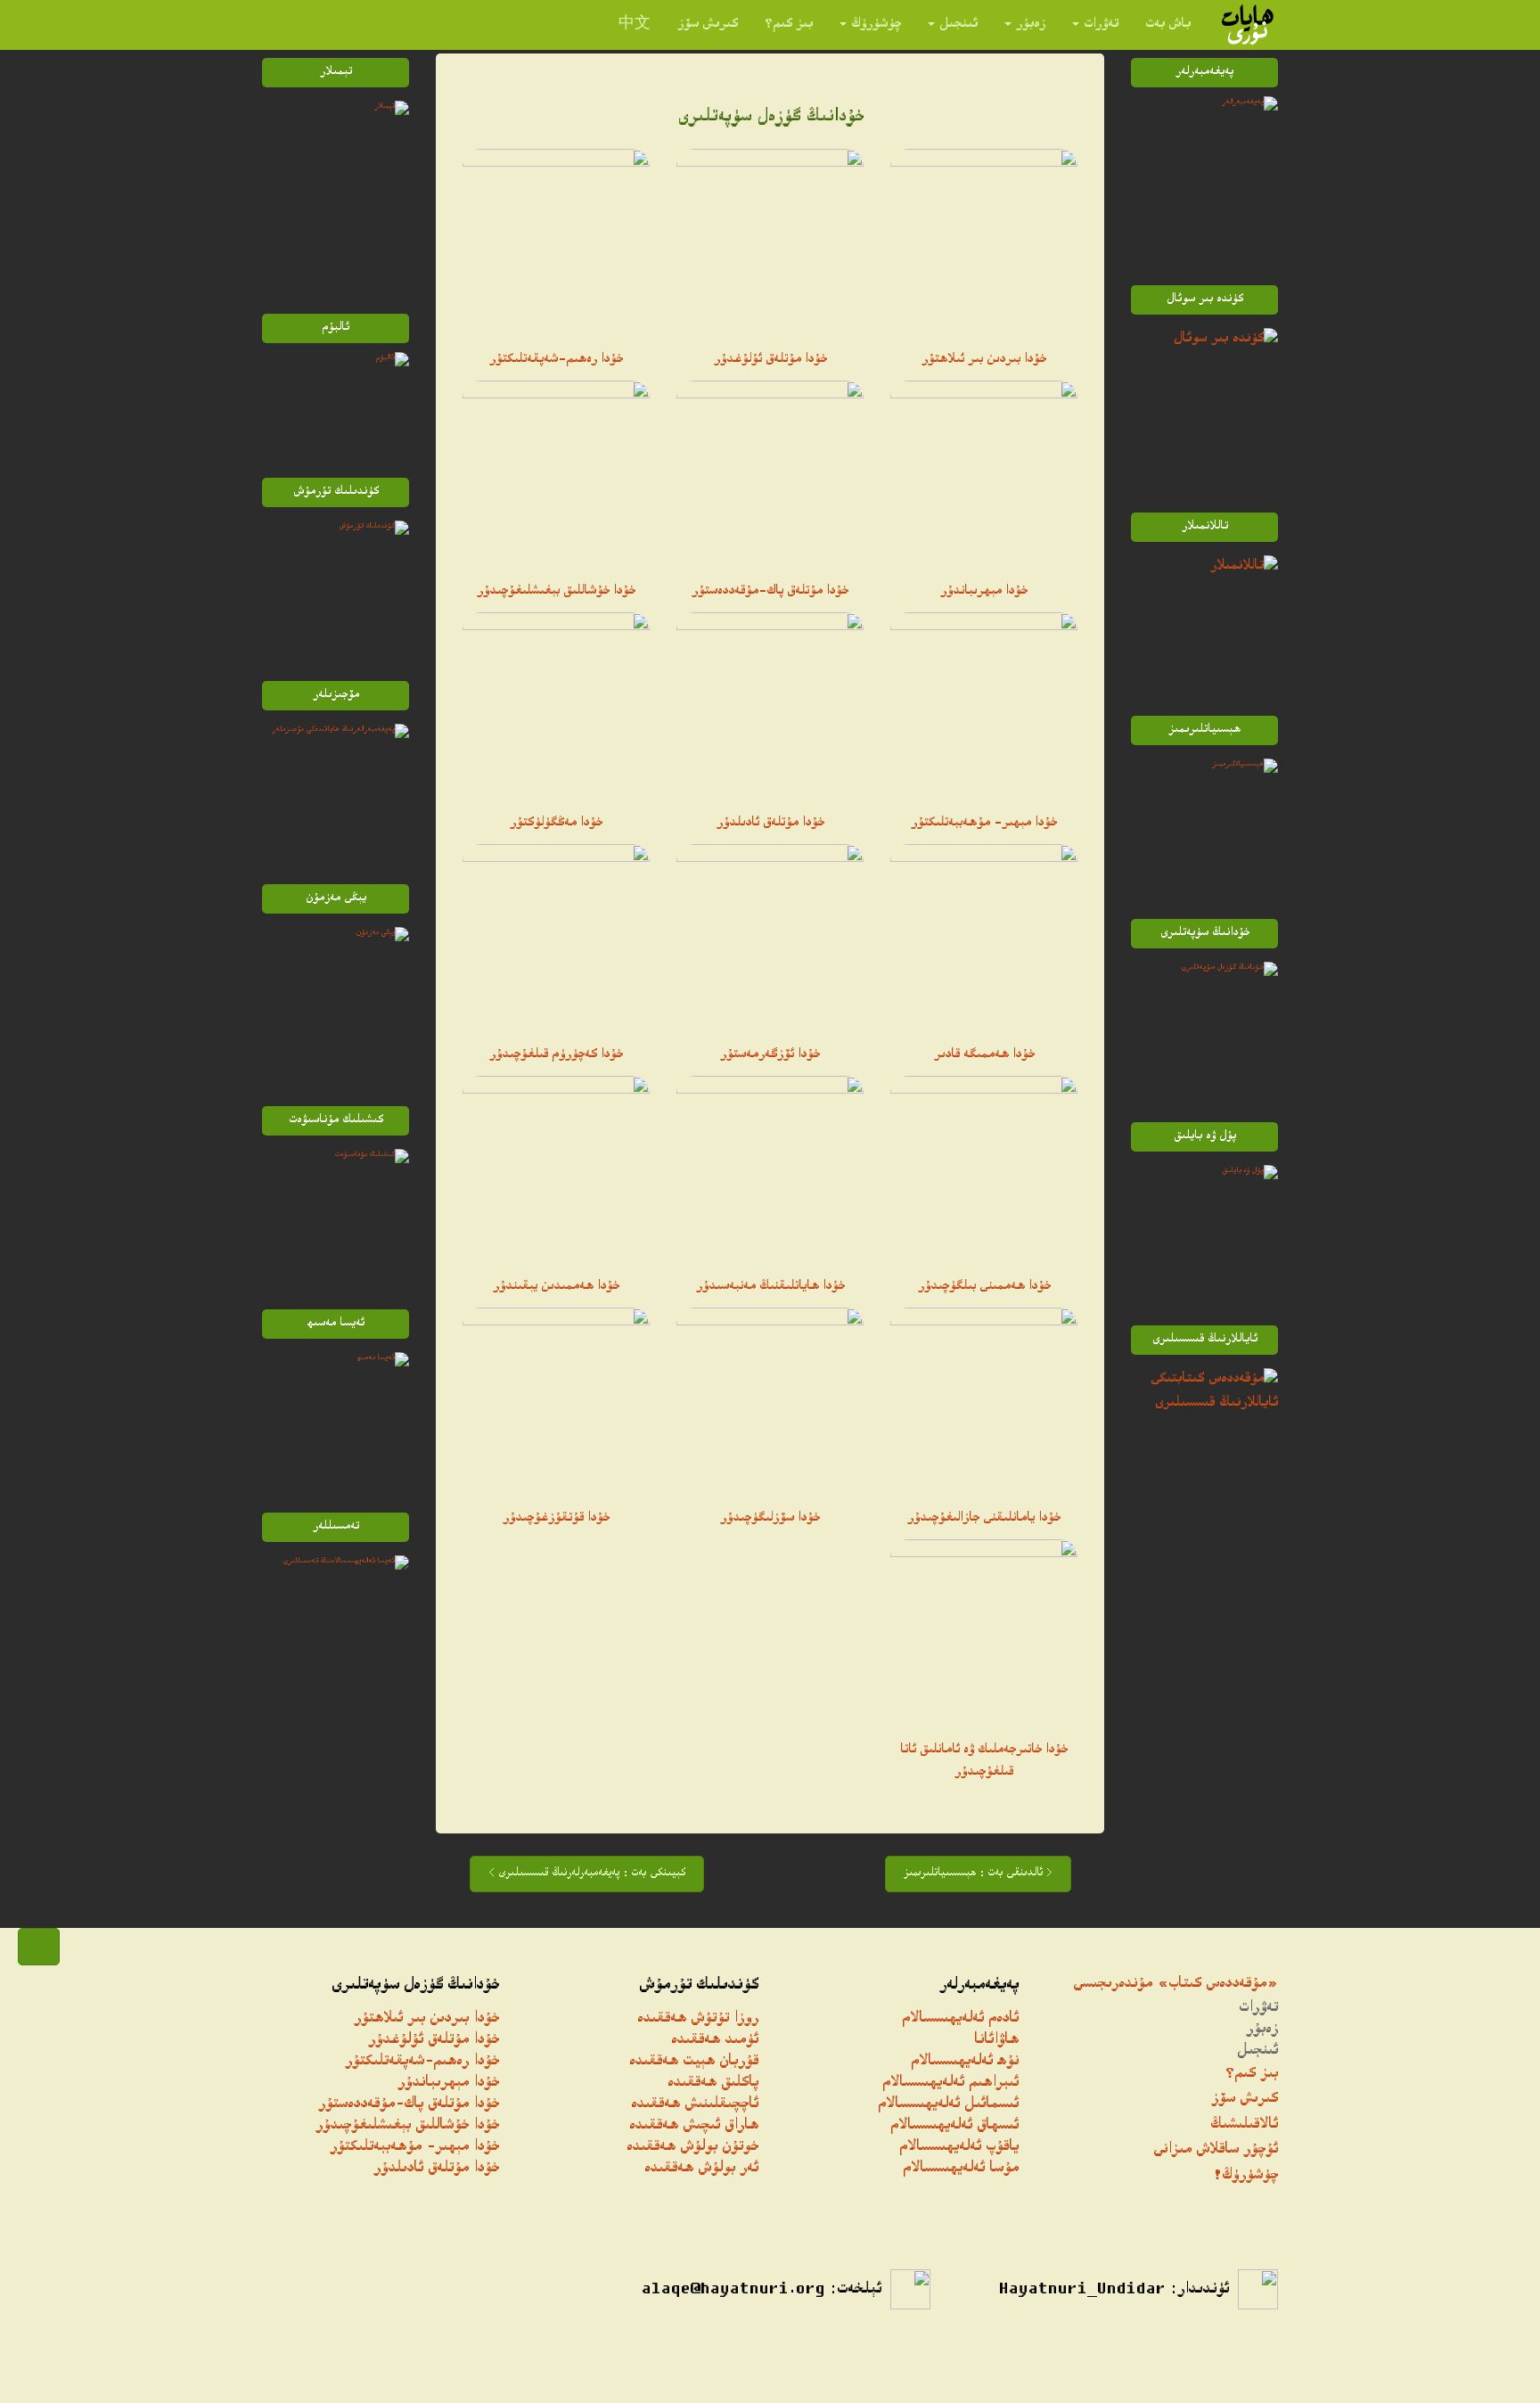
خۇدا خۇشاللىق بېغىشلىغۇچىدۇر (556, 592)
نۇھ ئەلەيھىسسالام (965, 2062)
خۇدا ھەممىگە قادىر (984, 1055)
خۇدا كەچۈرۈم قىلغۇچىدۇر (556, 1055)
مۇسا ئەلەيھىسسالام (961, 2169)
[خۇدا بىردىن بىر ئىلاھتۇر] (984, 242)
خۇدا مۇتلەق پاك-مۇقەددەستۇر (770, 592)
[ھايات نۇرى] (1248, 25)
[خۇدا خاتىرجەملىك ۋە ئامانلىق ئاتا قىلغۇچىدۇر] (984, 1633)
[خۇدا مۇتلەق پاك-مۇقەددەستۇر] (770, 474)
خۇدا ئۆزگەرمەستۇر (770, 1055)
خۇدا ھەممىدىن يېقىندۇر (556, 1287)
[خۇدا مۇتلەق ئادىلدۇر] (770, 706)
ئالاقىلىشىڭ (1244, 2125)
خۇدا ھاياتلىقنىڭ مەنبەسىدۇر (770, 1287)
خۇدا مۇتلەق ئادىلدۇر (770, 824)
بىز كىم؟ (789, 25)
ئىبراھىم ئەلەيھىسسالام (950, 2083)
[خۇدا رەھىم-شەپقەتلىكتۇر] (556, 242)
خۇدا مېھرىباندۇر (984, 592)
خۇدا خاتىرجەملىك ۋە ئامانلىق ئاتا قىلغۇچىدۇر (984, 1762)
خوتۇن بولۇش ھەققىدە (692, 2148)
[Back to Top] (39, 1947)
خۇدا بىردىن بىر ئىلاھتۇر (984, 360)
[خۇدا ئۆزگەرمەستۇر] (770, 938)
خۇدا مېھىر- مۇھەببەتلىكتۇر (984, 824)
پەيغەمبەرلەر (979, 1986)
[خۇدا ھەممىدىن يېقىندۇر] (556, 1169)
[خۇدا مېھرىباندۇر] (984, 474)
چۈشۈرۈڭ (876, 25)
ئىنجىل (958, 25)
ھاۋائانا (996, 2041)
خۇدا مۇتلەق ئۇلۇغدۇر (770, 360)
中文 (635, 25)
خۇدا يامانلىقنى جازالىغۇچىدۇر (984, 1519)
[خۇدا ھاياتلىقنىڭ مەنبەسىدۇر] (770, 1169)
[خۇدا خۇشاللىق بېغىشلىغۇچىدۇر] (556, 474)
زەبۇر (1031, 25)
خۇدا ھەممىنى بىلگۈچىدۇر (984, 1287)
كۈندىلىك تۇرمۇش (699, 1986)
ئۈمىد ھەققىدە (715, 2041)
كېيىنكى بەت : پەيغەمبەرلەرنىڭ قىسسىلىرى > (587, 1874)
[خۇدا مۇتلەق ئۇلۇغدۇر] (770, 242)
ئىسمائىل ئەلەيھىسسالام (948, 2105)
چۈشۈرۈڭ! (1245, 2176)
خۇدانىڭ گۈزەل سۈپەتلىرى (415, 1986)
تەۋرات (1101, 25)
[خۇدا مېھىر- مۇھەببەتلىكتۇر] (984, 706)
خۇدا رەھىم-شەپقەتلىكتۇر (556, 360)
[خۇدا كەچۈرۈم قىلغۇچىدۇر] (556, 938)
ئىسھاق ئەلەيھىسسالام (954, 2126)
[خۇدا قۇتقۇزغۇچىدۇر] (556, 1401)
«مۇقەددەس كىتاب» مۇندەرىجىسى (1175, 1985)
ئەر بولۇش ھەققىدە (701, 2169)
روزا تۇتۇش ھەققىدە (698, 2019)
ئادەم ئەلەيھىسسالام (960, 2019)
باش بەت (1168, 25)
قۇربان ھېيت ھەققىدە (694, 2062)
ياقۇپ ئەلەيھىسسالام (959, 2148)
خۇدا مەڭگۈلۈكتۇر (556, 824)
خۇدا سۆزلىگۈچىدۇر (770, 1519)
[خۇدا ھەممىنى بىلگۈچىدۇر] (984, 1169)
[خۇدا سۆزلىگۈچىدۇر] (770, 1401)
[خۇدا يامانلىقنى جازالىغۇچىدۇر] (984, 1401)
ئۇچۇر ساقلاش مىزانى (1216, 2150)
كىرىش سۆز (708, 25)
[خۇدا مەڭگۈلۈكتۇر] (556, 706)
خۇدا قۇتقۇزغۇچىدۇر (556, 1519)
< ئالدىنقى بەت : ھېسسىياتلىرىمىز (978, 1874)
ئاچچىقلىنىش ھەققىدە (695, 2105)
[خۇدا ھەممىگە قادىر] (984, 938)
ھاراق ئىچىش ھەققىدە (694, 2126)
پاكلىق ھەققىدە (713, 2083)
